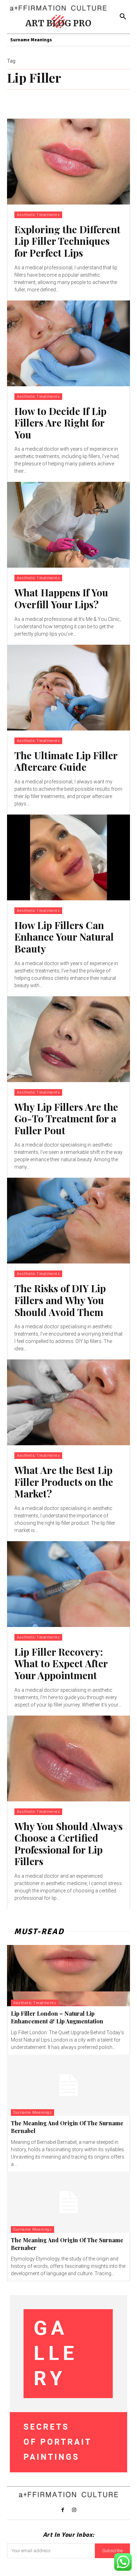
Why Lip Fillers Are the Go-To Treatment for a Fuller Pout (66, 1119)
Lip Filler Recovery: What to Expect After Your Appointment (61, 1663)
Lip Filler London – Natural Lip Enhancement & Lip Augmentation (57, 2017)
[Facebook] (63, 2510)
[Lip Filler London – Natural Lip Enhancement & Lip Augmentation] (68, 1976)
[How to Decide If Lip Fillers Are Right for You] (68, 343)
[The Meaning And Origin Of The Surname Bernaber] (68, 2202)
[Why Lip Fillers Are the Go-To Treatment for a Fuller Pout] (68, 1039)
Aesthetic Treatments (38, 215)
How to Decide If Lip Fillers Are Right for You (60, 423)
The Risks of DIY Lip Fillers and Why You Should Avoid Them (60, 1300)
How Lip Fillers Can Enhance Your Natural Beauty (64, 937)
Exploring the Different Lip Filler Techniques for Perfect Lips (67, 241)
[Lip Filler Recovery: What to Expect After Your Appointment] (68, 1584)
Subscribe (112, 2551)
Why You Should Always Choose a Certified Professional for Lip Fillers (68, 1844)
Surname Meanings (32, 2113)
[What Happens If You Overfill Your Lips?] (68, 525)
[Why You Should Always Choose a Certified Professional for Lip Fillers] (68, 1758)
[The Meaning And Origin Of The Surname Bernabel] (68, 2085)
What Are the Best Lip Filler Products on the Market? (64, 1482)
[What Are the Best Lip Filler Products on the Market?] (68, 1402)
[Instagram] (74, 2510)
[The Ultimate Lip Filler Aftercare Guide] (68, 688)
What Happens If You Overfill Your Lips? (61, 598)
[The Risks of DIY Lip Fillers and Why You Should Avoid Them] (68, 1221)
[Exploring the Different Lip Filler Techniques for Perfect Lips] (68, 162)
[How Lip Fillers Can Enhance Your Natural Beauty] (68, 857)
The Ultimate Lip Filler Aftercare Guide (66, 761)
